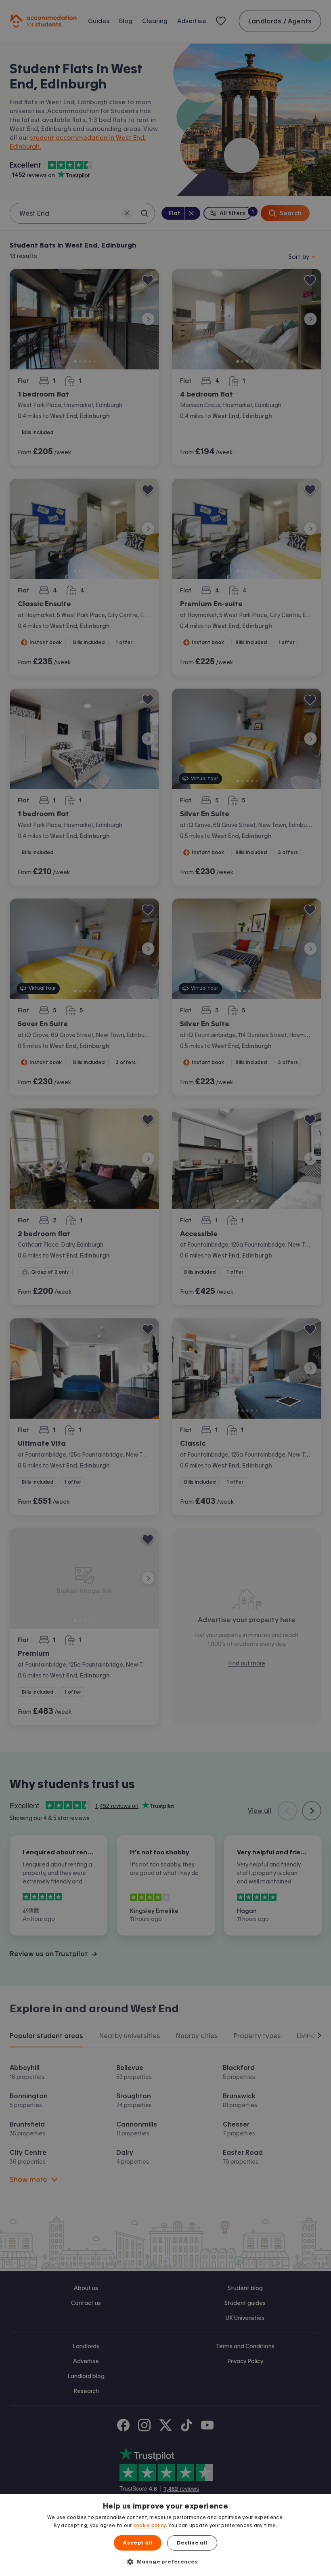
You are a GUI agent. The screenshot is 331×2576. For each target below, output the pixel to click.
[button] (165, 2561)
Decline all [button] (192, 2543)
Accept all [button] (138, 2543)
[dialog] (165, 2535)
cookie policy (150, 2526)
